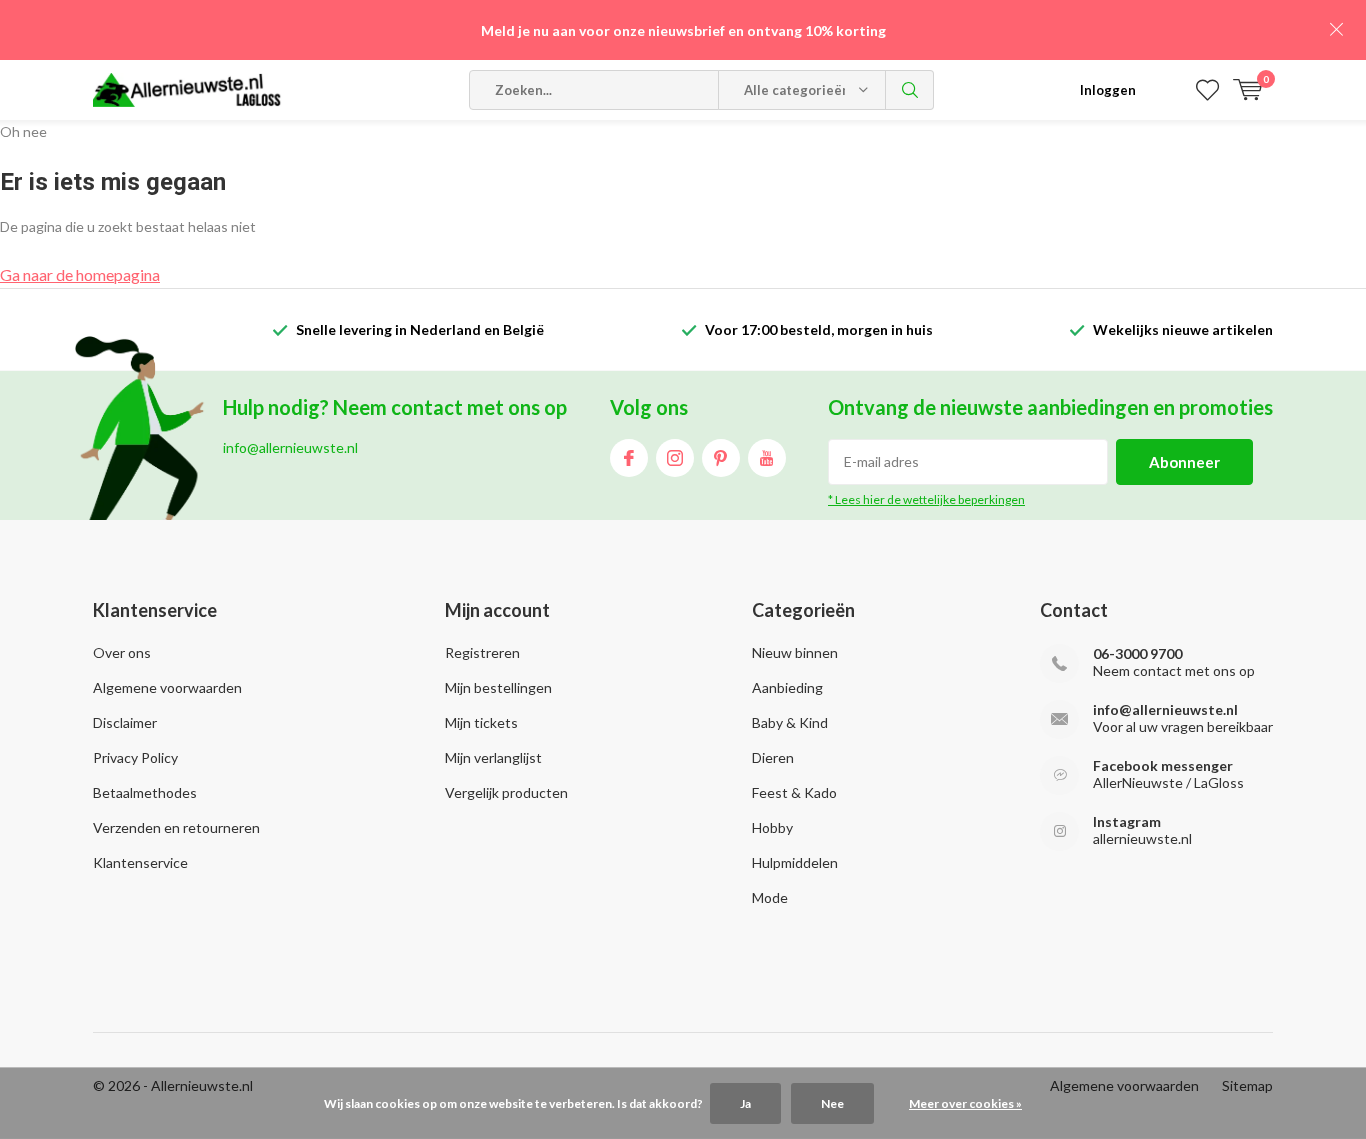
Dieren (773, 757)
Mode (770, 897)
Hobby (772, 827)
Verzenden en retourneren (176, 827)
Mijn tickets (481, 722)
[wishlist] (1207, 90)
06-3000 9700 (1137, 653)
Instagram (675, 458)
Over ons (122, 652)
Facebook (629, 458)
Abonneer (1184, 462)
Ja (745, 1103)
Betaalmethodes (145, 792)
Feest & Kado (794, 792)
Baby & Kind (790, 722)
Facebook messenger (1163, 765)
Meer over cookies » (965, 1103)
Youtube (767, 458)
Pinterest (721, 458)
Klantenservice (140, 862)
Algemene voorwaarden (167, 687)
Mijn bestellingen (498, 687)
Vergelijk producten (506, 792)
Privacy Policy (135, 757)
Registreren (482, 652)
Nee (832, 1103)
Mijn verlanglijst (493, 757)
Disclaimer (125, 722)
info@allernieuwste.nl (1165, 709)
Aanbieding (787, 687)
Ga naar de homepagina (80, 274)
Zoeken (910, 90)
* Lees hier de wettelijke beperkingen (926, 499)
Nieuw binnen (795, 652)
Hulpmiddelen (795, 862)
